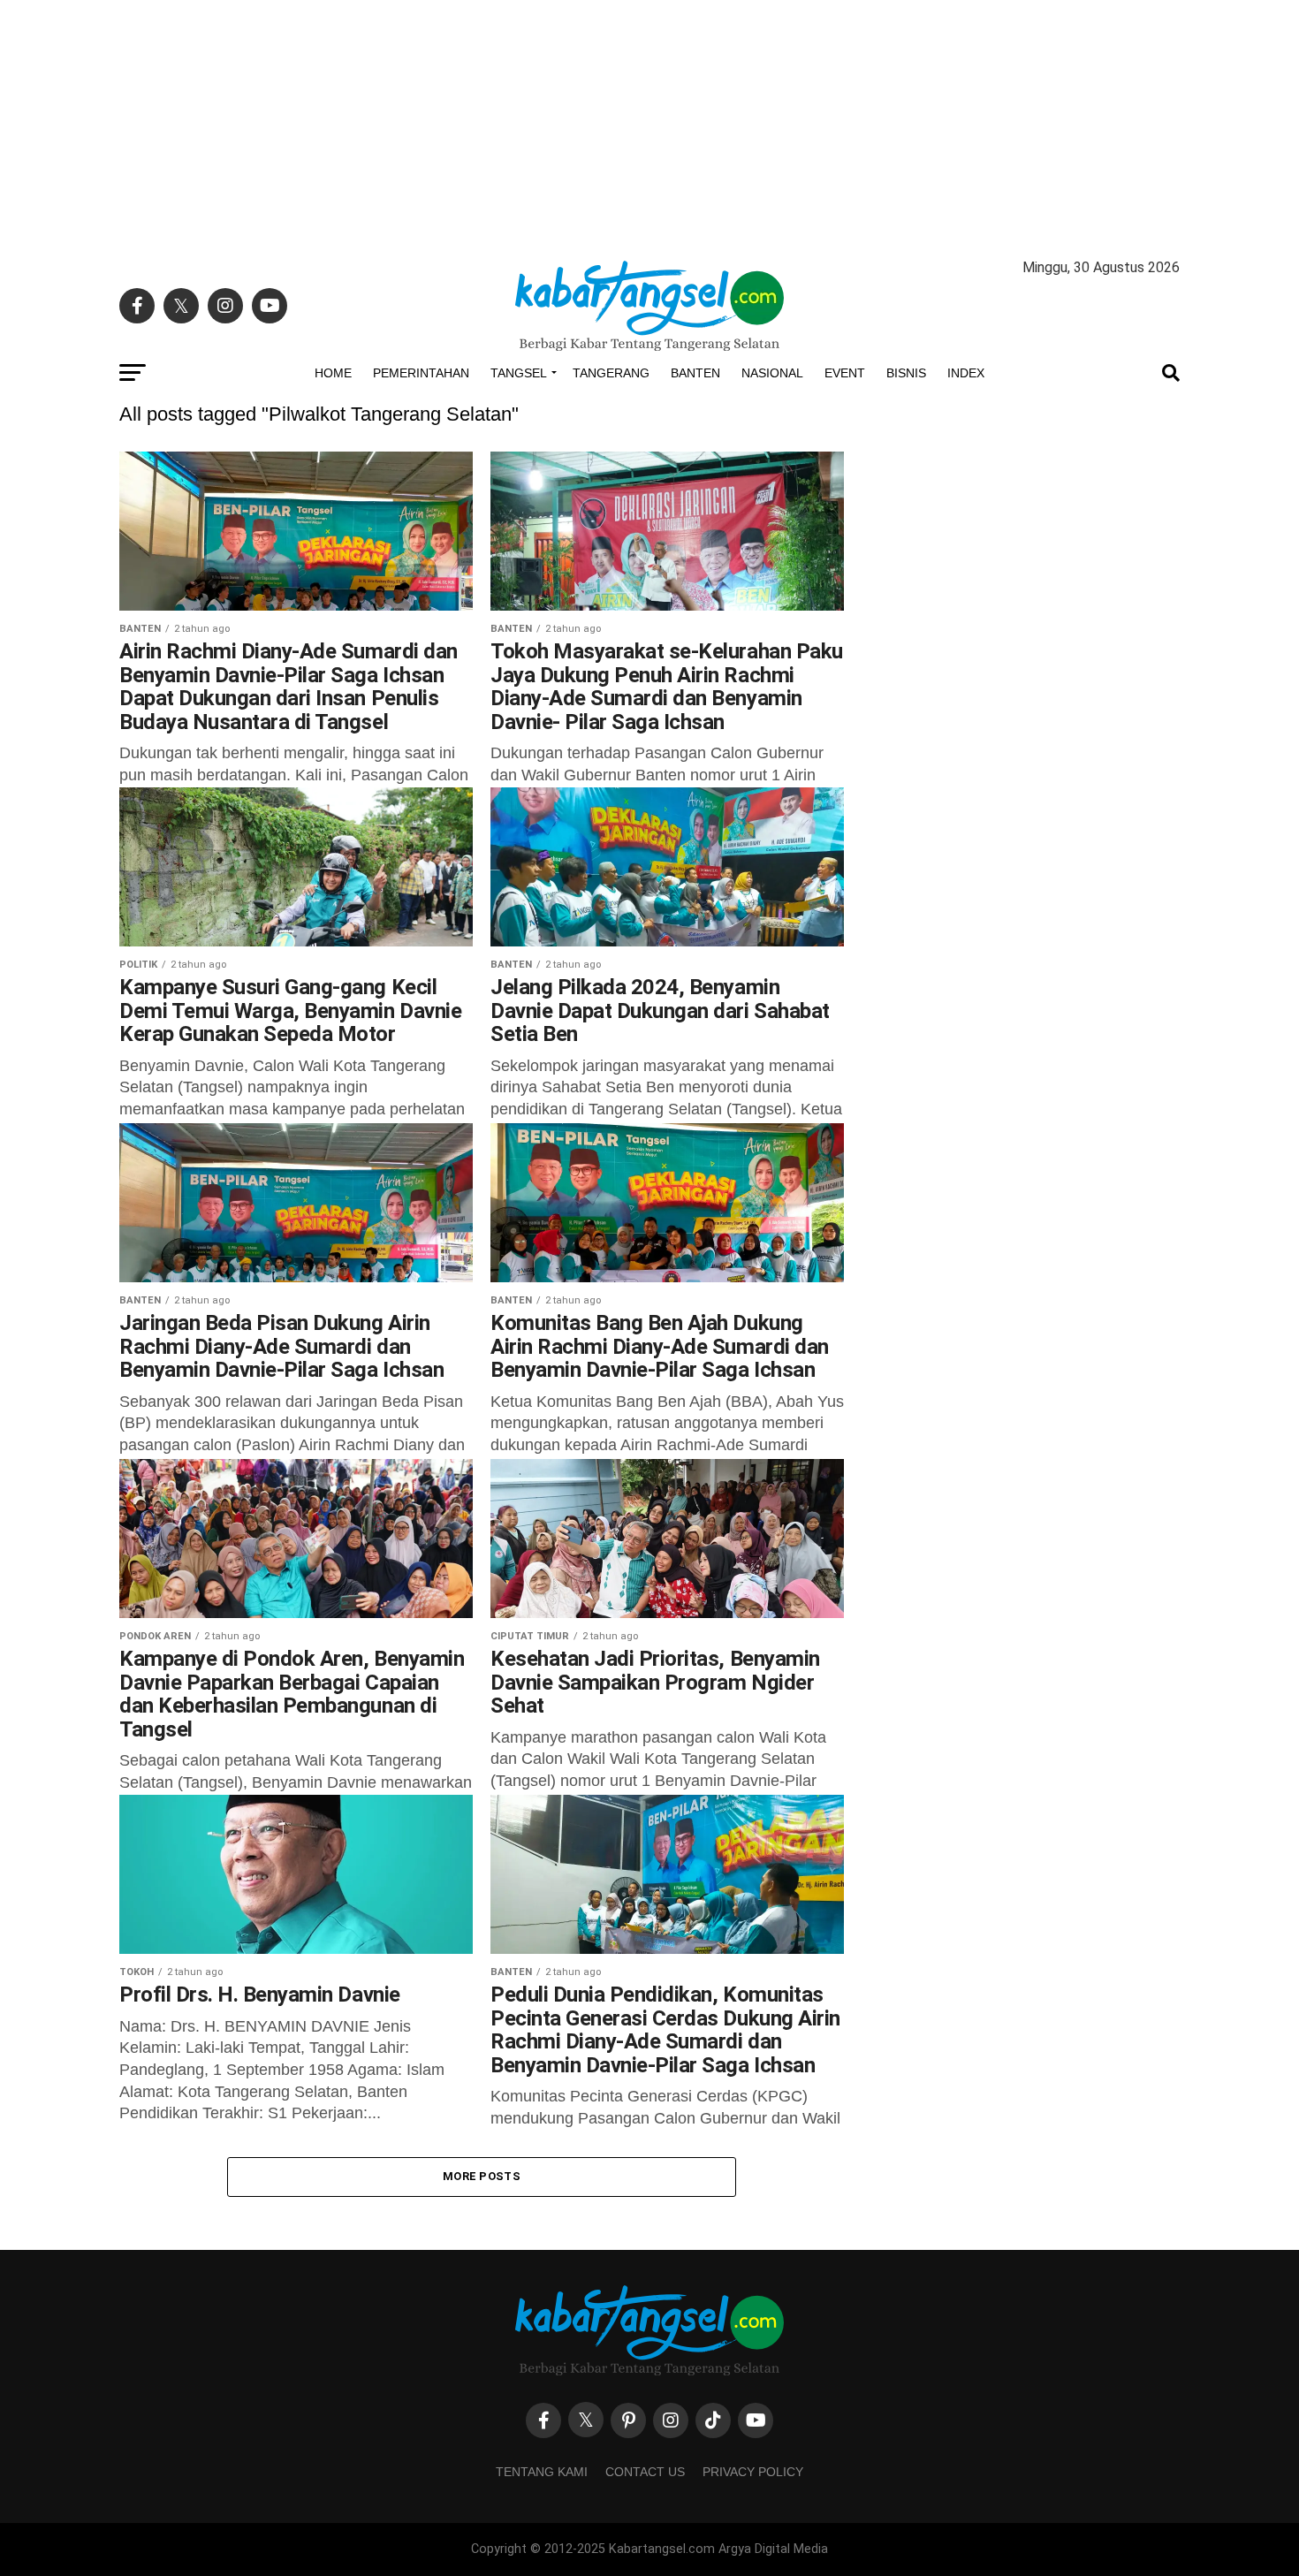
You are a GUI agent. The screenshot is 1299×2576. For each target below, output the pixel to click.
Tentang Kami (542, 2472)
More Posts (482, 2176)
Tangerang (611, 373)
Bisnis (906, 373)
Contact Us (645, 2472)
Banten (695, 373)
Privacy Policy (753, 2472)
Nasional (772, 373)
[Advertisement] (649, 124)
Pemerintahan (421, 373)
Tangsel (519, 373)
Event (845, 373)
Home (333, 373)
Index (966, 373)
